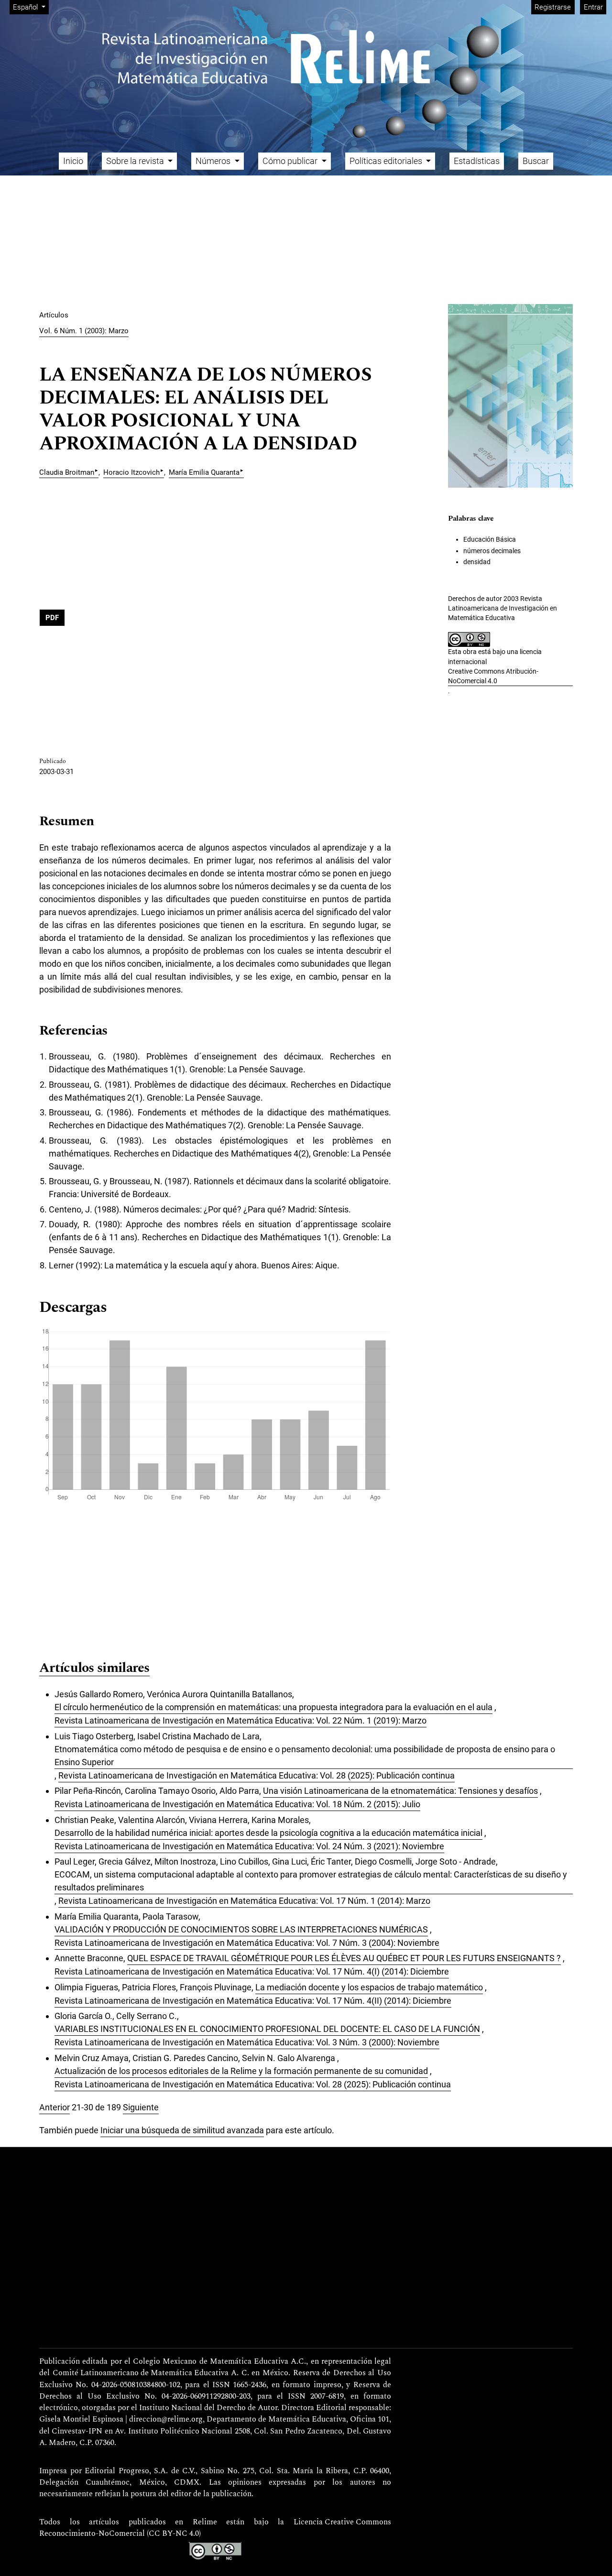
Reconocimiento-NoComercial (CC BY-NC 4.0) (120, 2534)
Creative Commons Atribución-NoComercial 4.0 (493, 676)
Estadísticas (477, 161)
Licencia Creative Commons (342, 2522)
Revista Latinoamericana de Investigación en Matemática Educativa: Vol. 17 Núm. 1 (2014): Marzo (244, 1901)
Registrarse (553, 7)
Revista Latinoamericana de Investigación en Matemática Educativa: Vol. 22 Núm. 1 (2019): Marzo (240, 1720)
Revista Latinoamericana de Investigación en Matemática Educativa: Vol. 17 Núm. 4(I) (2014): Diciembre (252, 1971)
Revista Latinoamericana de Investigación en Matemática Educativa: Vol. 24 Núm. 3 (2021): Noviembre (249, 1846)
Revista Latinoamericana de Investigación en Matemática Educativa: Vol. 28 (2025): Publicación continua (257, 1775)
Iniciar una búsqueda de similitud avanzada (182, 2130)
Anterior (55, 2107)
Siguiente (141, 2107)
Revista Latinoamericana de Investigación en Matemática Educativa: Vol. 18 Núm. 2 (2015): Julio (237, 1804)
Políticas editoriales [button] (387, 161)
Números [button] (214, 161)
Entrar (593, 7)
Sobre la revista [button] (136, 161)
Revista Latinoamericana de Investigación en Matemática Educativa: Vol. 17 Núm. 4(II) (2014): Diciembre (253, 2001)
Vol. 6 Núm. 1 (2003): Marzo (84, 331)
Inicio (73, 161)
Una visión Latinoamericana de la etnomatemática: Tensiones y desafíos (400, 1791)
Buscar (536, 161)
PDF (52, 618)
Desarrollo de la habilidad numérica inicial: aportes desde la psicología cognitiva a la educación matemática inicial (268, 1833)
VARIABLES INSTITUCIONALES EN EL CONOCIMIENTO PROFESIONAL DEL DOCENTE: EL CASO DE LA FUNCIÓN (267, 2029)
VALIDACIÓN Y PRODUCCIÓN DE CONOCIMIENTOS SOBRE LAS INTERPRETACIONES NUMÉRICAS (241, 1929)
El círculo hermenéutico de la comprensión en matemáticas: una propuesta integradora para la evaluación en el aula (273, 1707)
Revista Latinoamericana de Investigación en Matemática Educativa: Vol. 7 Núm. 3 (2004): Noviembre (247, 1943)
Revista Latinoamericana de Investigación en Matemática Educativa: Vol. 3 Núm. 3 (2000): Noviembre (247, 2042)
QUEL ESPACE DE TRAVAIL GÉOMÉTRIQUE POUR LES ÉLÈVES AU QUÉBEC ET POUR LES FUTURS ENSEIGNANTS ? (344, 1958)
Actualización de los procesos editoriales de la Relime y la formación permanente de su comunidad (241, 2071)
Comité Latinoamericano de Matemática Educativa (141, 2373)
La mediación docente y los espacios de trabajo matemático (369, 1987)
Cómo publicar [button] (291, 161)
